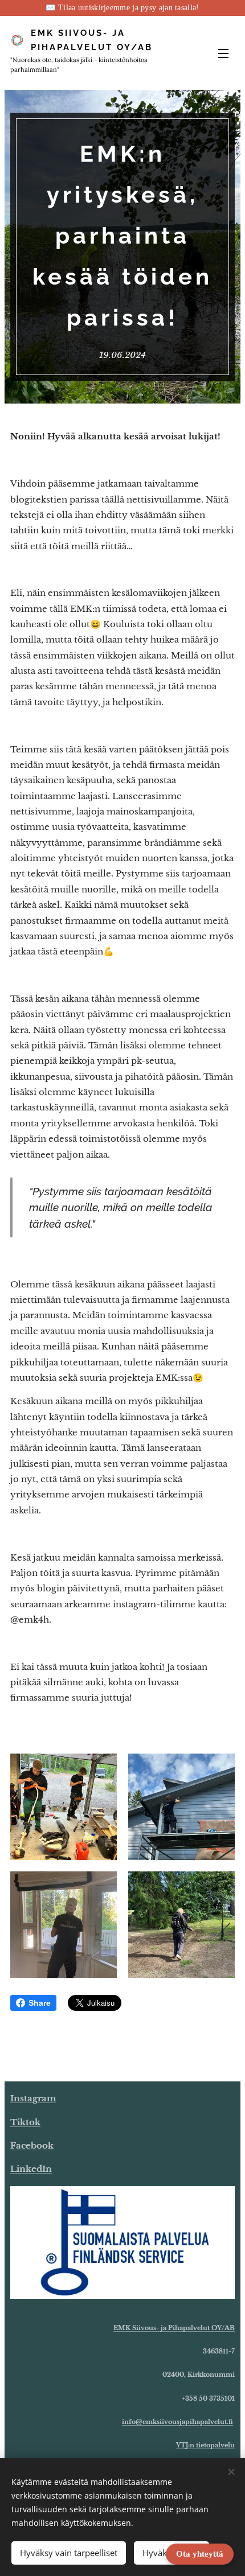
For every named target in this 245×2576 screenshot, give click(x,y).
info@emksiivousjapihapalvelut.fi (177, 2422)
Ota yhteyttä (200, 2554)
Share (40, 2003)
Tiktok (25, 2122)
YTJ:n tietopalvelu (205, 2445)
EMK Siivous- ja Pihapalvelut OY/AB (174, 2328)
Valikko (223, 53)
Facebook (32, 2145)
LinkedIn (31, 2169)
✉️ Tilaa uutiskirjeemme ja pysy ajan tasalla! (122, 8)
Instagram (33, 2098)
